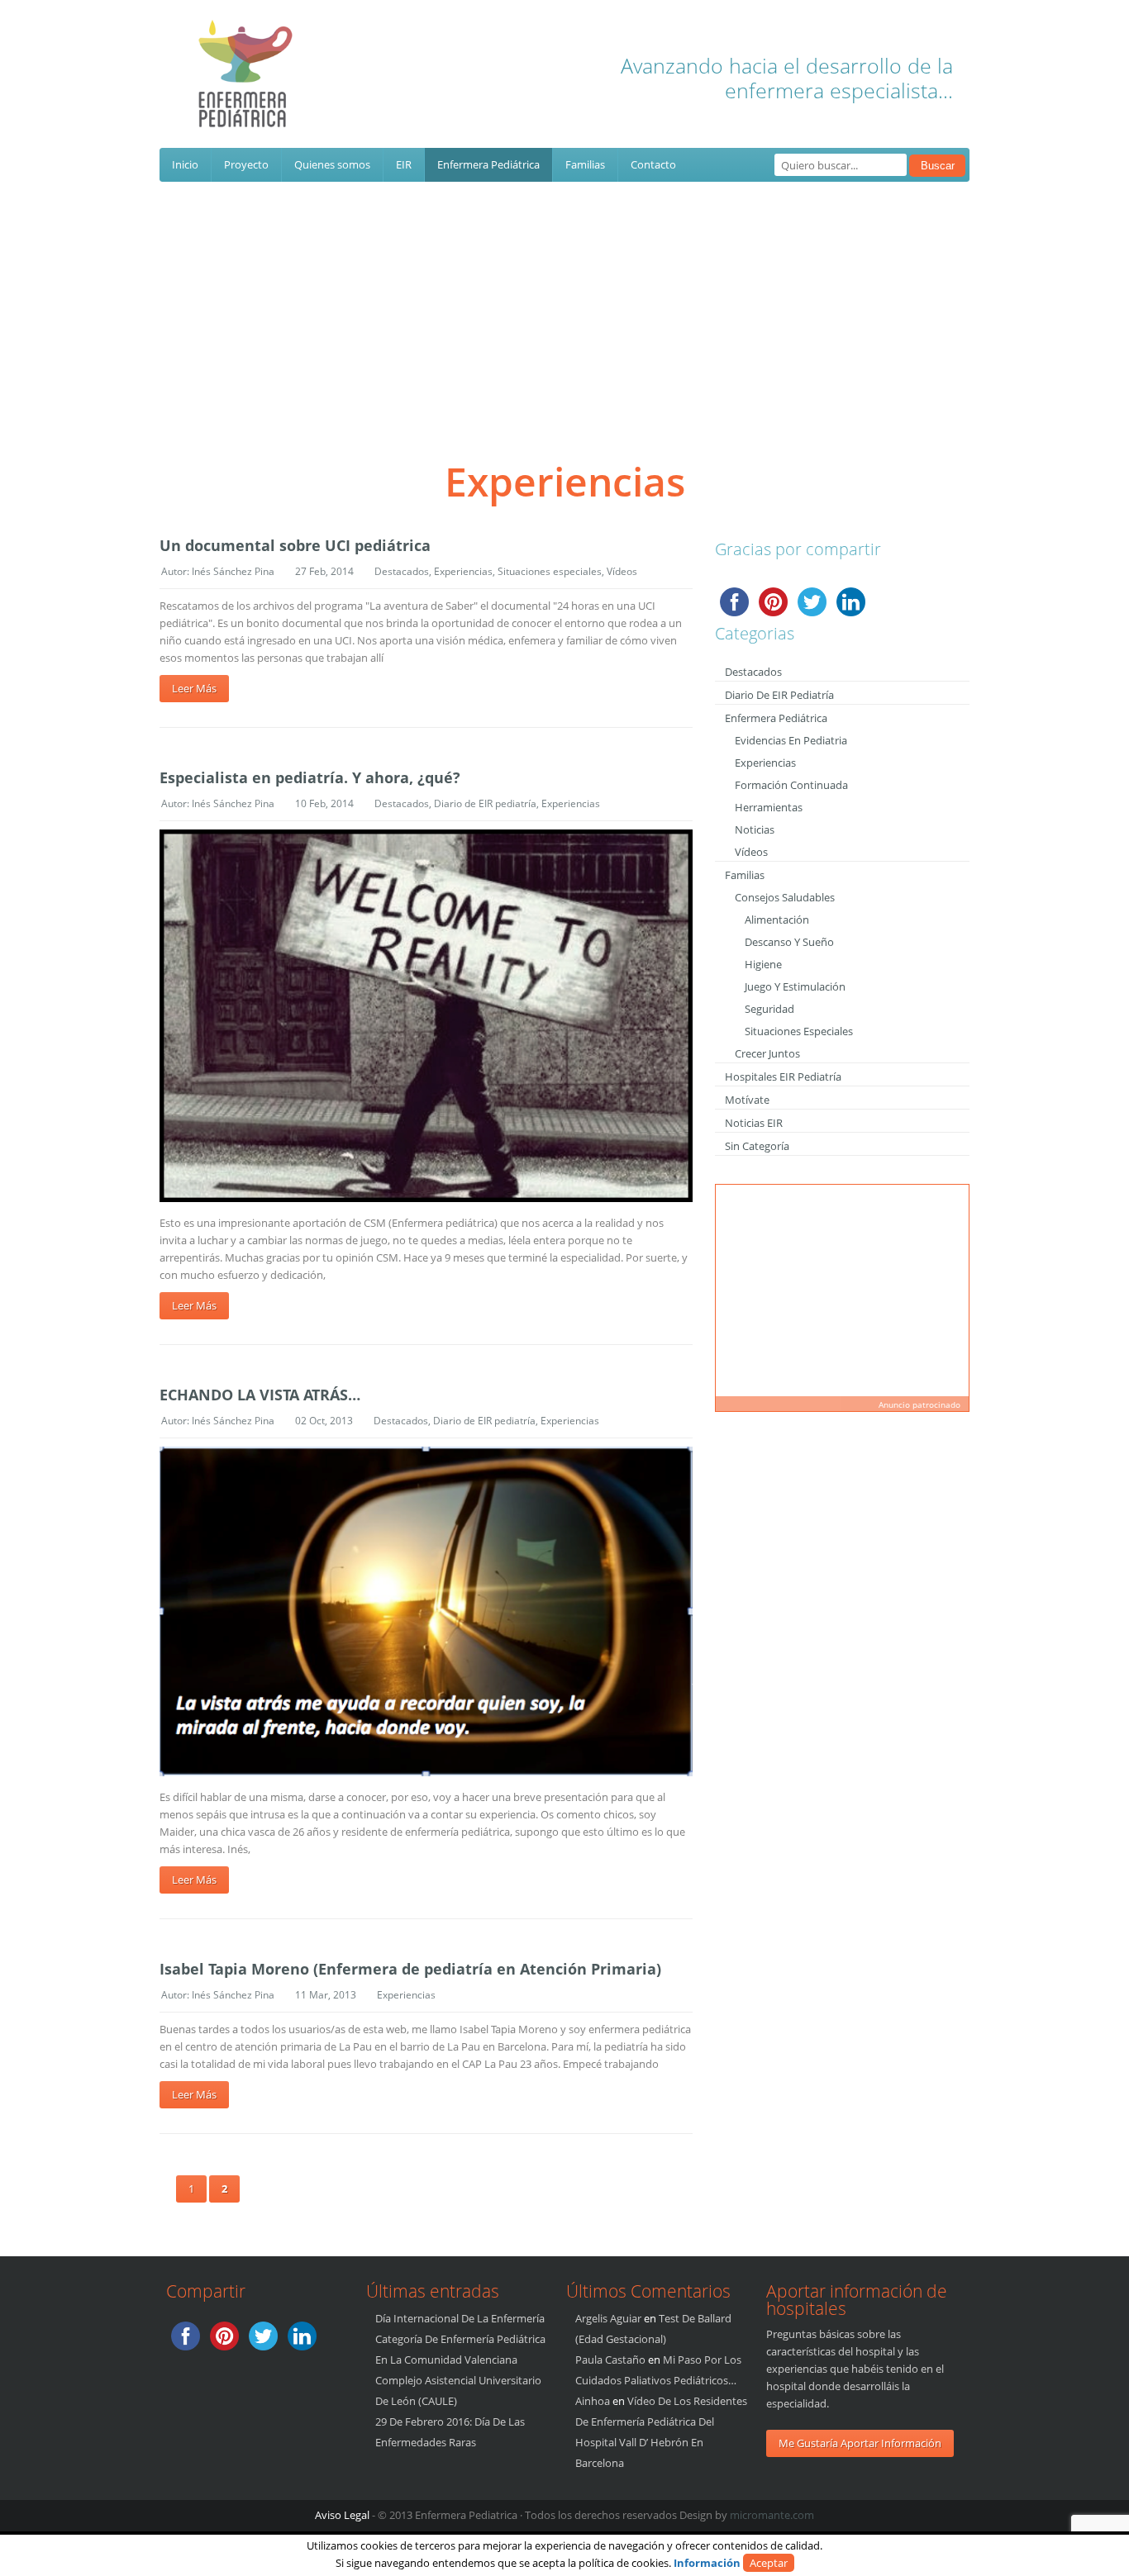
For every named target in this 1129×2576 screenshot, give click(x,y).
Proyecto (246, 164)
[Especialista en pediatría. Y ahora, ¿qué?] (426, 1016)
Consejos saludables (785, 897)
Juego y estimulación (795, 986)
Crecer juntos (767, 1053)
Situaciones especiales (550, 571)
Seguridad (769, 1009)
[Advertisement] (564, 306)
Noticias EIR (754, 1123)
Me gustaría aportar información (860, 2443)
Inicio (185, 164)
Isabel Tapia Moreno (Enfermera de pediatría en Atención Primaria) (410, 1969)
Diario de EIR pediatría (485, 803)
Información (707, 2563)
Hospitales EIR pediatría (783, 1077)
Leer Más (194, 688)
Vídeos (622, 571)
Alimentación (777, 920)
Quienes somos (332, 164)
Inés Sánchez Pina (233, 571)
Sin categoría (757, 1146)
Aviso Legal (342, 2515)
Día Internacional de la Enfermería (460, 2318)
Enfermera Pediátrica (488, 164)
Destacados (402, 571)
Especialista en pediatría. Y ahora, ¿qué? (310, 777)
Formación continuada (791, 785)
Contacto (653, 164)
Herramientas (769, 807)
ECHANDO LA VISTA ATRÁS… (260, 1395)
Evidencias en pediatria (791, 740)
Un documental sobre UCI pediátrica (295, 545)
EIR (404, 164)
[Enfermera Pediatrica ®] (246, 90)
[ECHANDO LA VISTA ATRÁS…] (426, 1611)
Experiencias (463, 571)
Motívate (747, 1100)
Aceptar (769, 2563)
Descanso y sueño (789, 942)
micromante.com (772, 2515)
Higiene (763, 964)
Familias (585, 164)
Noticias (755, 829)
